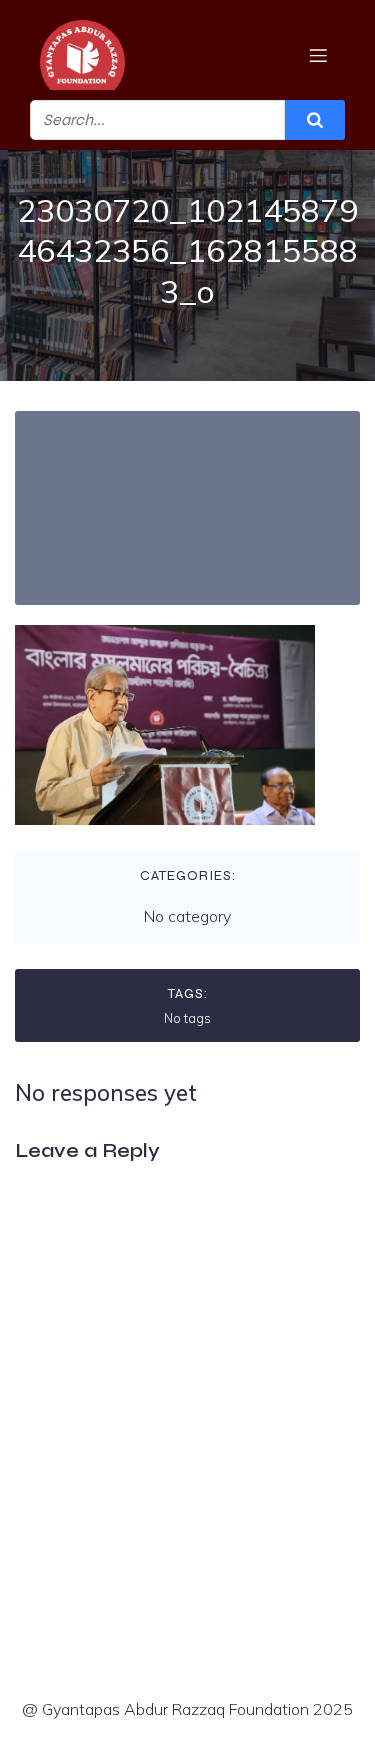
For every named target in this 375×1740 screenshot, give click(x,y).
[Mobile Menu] (318, 55)
